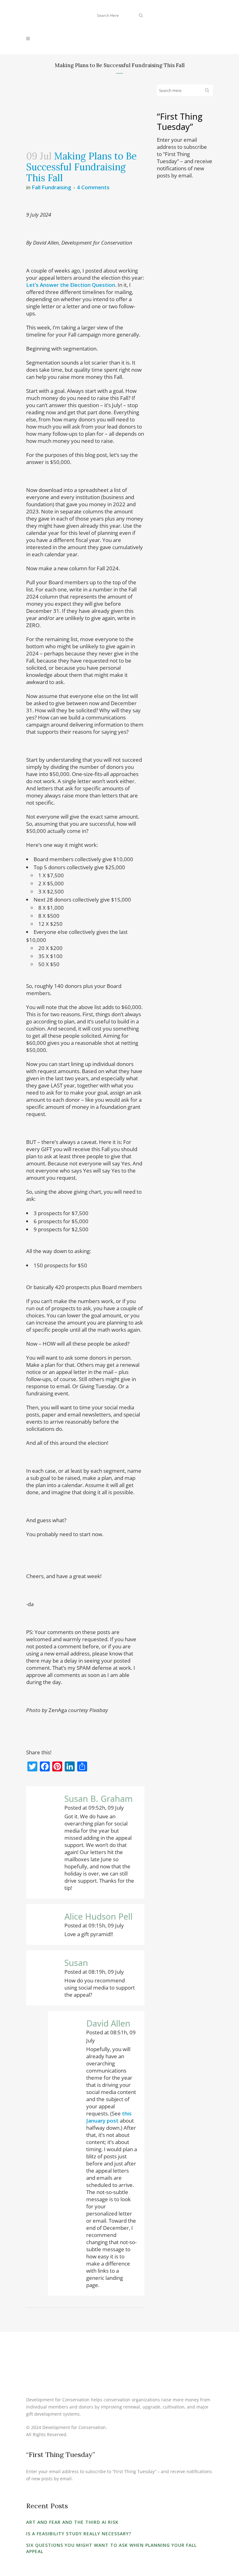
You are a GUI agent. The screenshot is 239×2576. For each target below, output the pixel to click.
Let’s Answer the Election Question (71, 285)
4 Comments (93, 187)
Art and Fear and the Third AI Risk (72, 2522)
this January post (109, 2117)
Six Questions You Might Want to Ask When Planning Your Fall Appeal (111, 2548)
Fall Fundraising (52, 187)
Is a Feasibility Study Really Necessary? (79, 2534)
